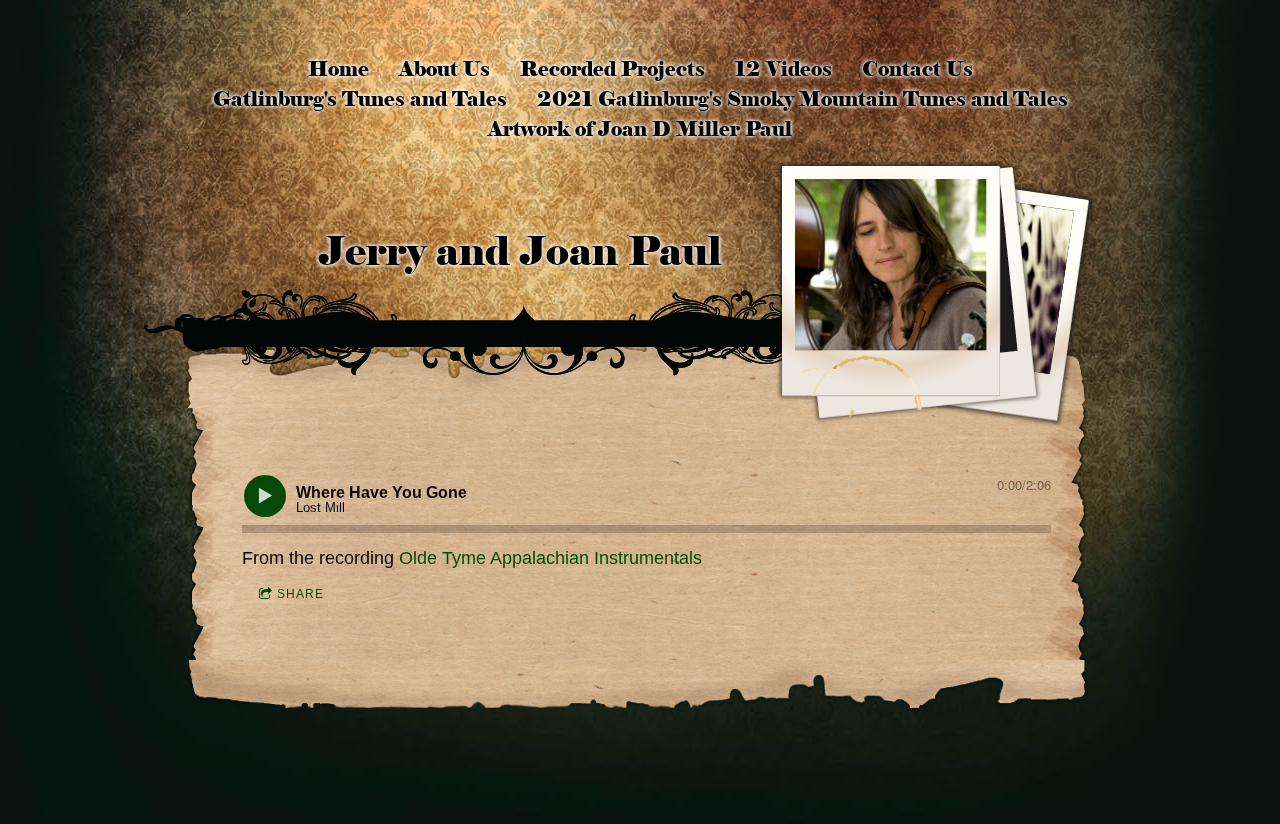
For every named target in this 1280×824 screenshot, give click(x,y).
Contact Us (917, 69)
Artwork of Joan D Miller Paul (640, 129)
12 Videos (783, 69)
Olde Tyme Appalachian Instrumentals (550, 558)
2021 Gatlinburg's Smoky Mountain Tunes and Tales (802, 99)
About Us (444, 69)
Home (338, 69)
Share (300, 594)
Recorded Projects (612, 69)
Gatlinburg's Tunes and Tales (360, 99)
